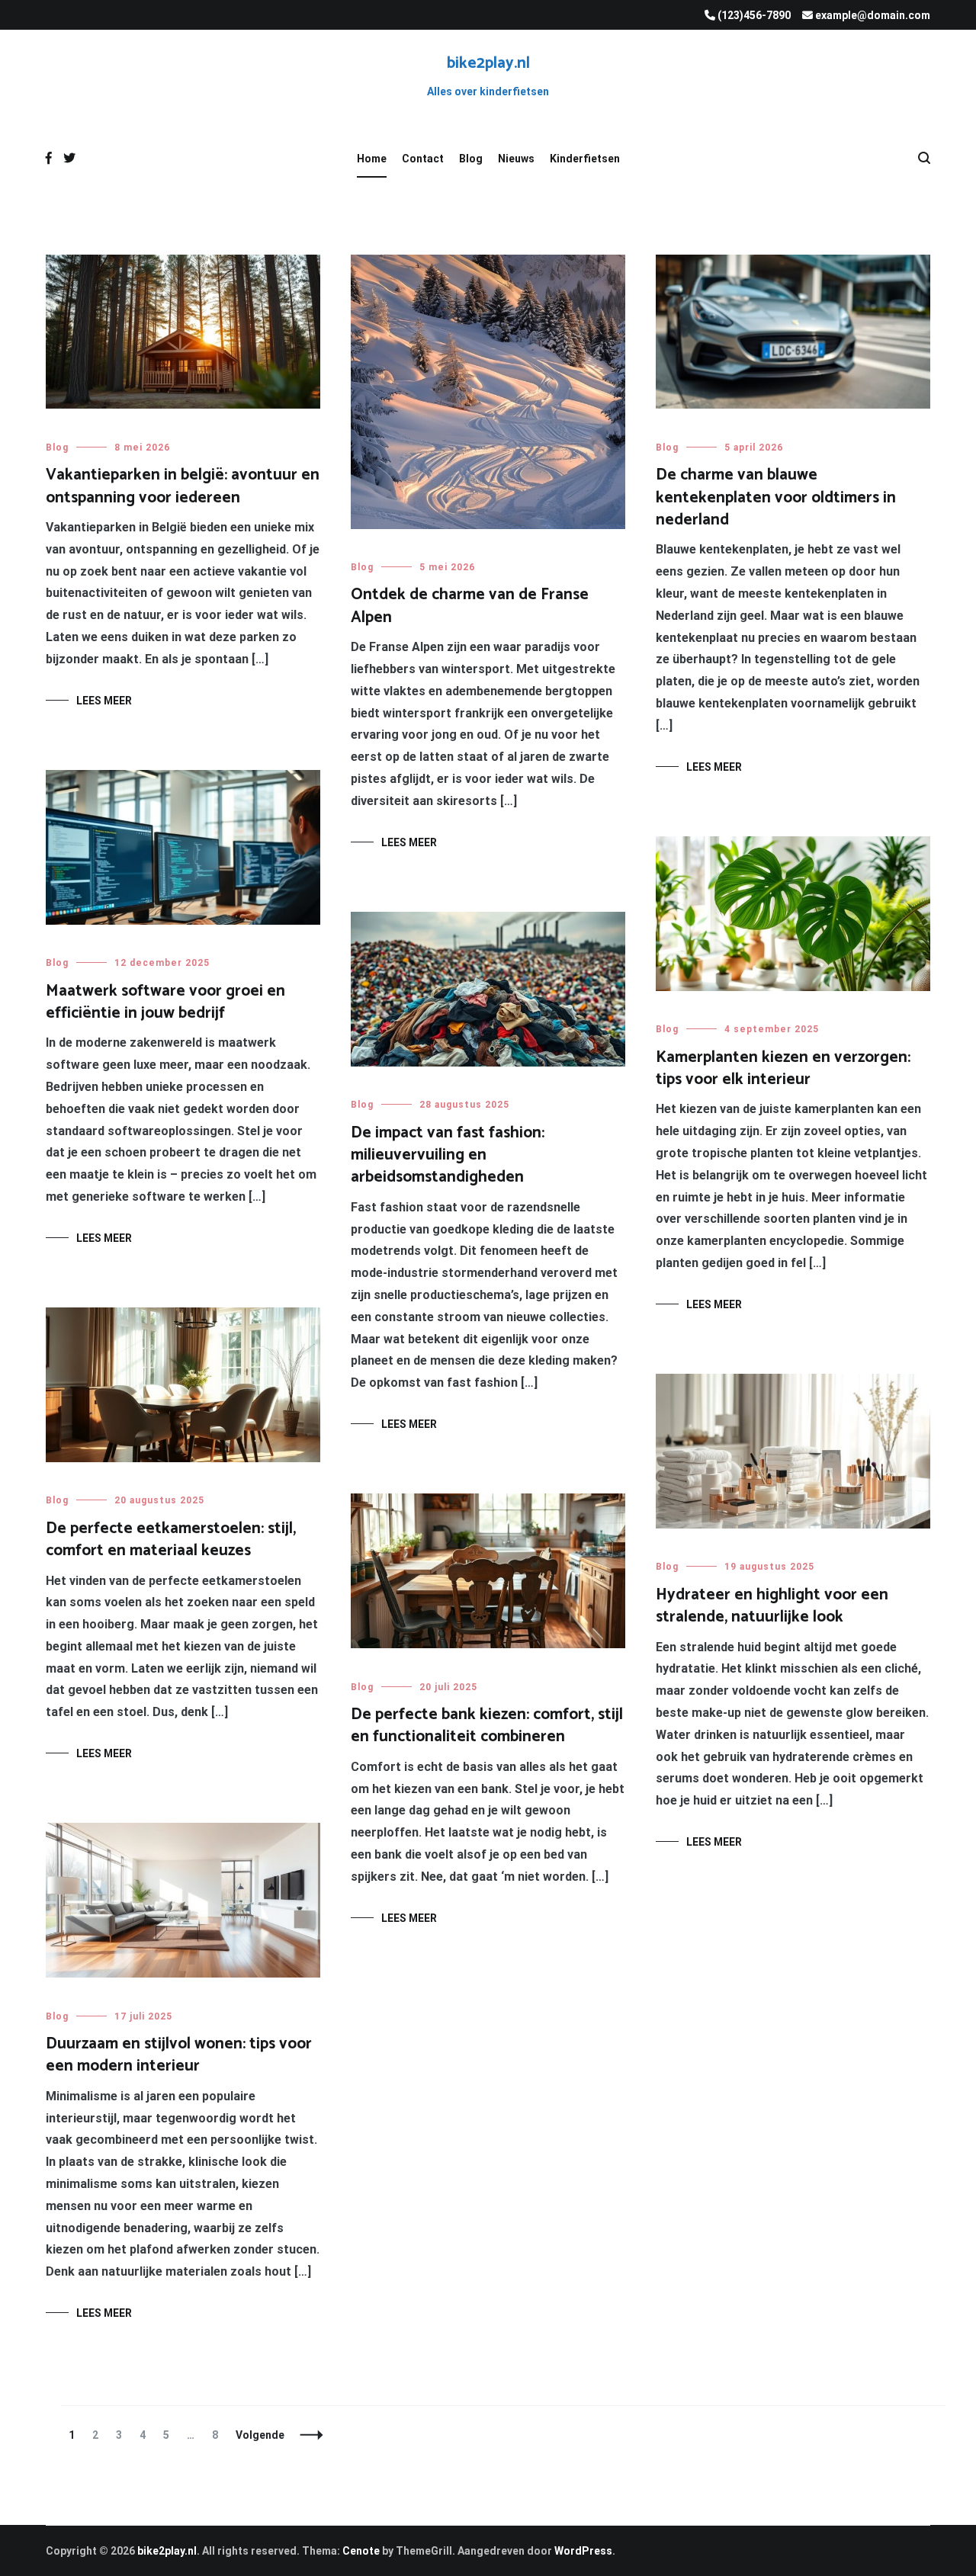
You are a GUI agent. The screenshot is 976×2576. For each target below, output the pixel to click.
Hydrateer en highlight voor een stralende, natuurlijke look (772, 1606)
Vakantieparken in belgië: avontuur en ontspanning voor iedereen (183, 486)
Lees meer (104, 701)
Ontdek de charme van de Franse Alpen (470, 606)
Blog (471, 159)
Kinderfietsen (585, 159)
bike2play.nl (488, 63)
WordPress (583, 2551)
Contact (423, 159)
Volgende (260, 2435)
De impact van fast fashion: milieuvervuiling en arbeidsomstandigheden (448, 1155)
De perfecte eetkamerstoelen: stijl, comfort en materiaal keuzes (171, 1540)
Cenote (361, 2551)
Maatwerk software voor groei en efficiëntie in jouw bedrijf (165, 1002)
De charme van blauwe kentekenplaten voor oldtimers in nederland (776, 497)
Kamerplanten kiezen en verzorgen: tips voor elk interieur (783, 1068)
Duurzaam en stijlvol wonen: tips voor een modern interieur (179, 2055)
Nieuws (516, 159)
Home (372, 159)
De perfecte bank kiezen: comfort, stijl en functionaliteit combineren (487, 1726)
